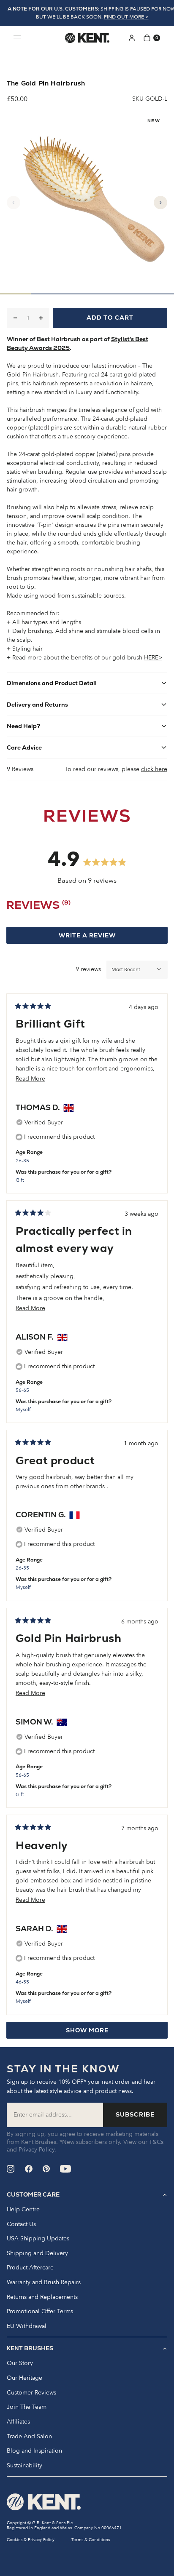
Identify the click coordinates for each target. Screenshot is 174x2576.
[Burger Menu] (17, 38)
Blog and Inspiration (34, 2451)
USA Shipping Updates (38, 2239)
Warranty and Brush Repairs (44, 2282)
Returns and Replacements (42, 2297)
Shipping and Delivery (37, 2253)
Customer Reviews (31, 2393)
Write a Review (104, 937)
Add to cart (110, 318)
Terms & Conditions (91, 2540)
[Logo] (87, 38)
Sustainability (24, 2466)
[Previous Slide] (14, 203)
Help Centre (23, 2210)
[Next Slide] (160, 203)
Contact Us (21, 2224)
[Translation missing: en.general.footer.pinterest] (46, 2169)
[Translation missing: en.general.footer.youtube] (66, 2169)
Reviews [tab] (38, 907)
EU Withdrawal (27, 2326)
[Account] (132, 38)
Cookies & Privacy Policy (31, 2540)
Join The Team (27, 2407)
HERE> (153, 658)
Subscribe (135, 2114)
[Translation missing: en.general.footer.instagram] (11, 2169)
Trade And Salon (29, 2437)
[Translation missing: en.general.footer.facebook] (29, 2169)
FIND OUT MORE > (126, 17)
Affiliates (18, 2422)
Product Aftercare (30, 2268)
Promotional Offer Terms (40, 2312)
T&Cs (156, 2142)
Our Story (20, 2363)
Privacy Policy (37, 2150)
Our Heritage (24, 2378)
